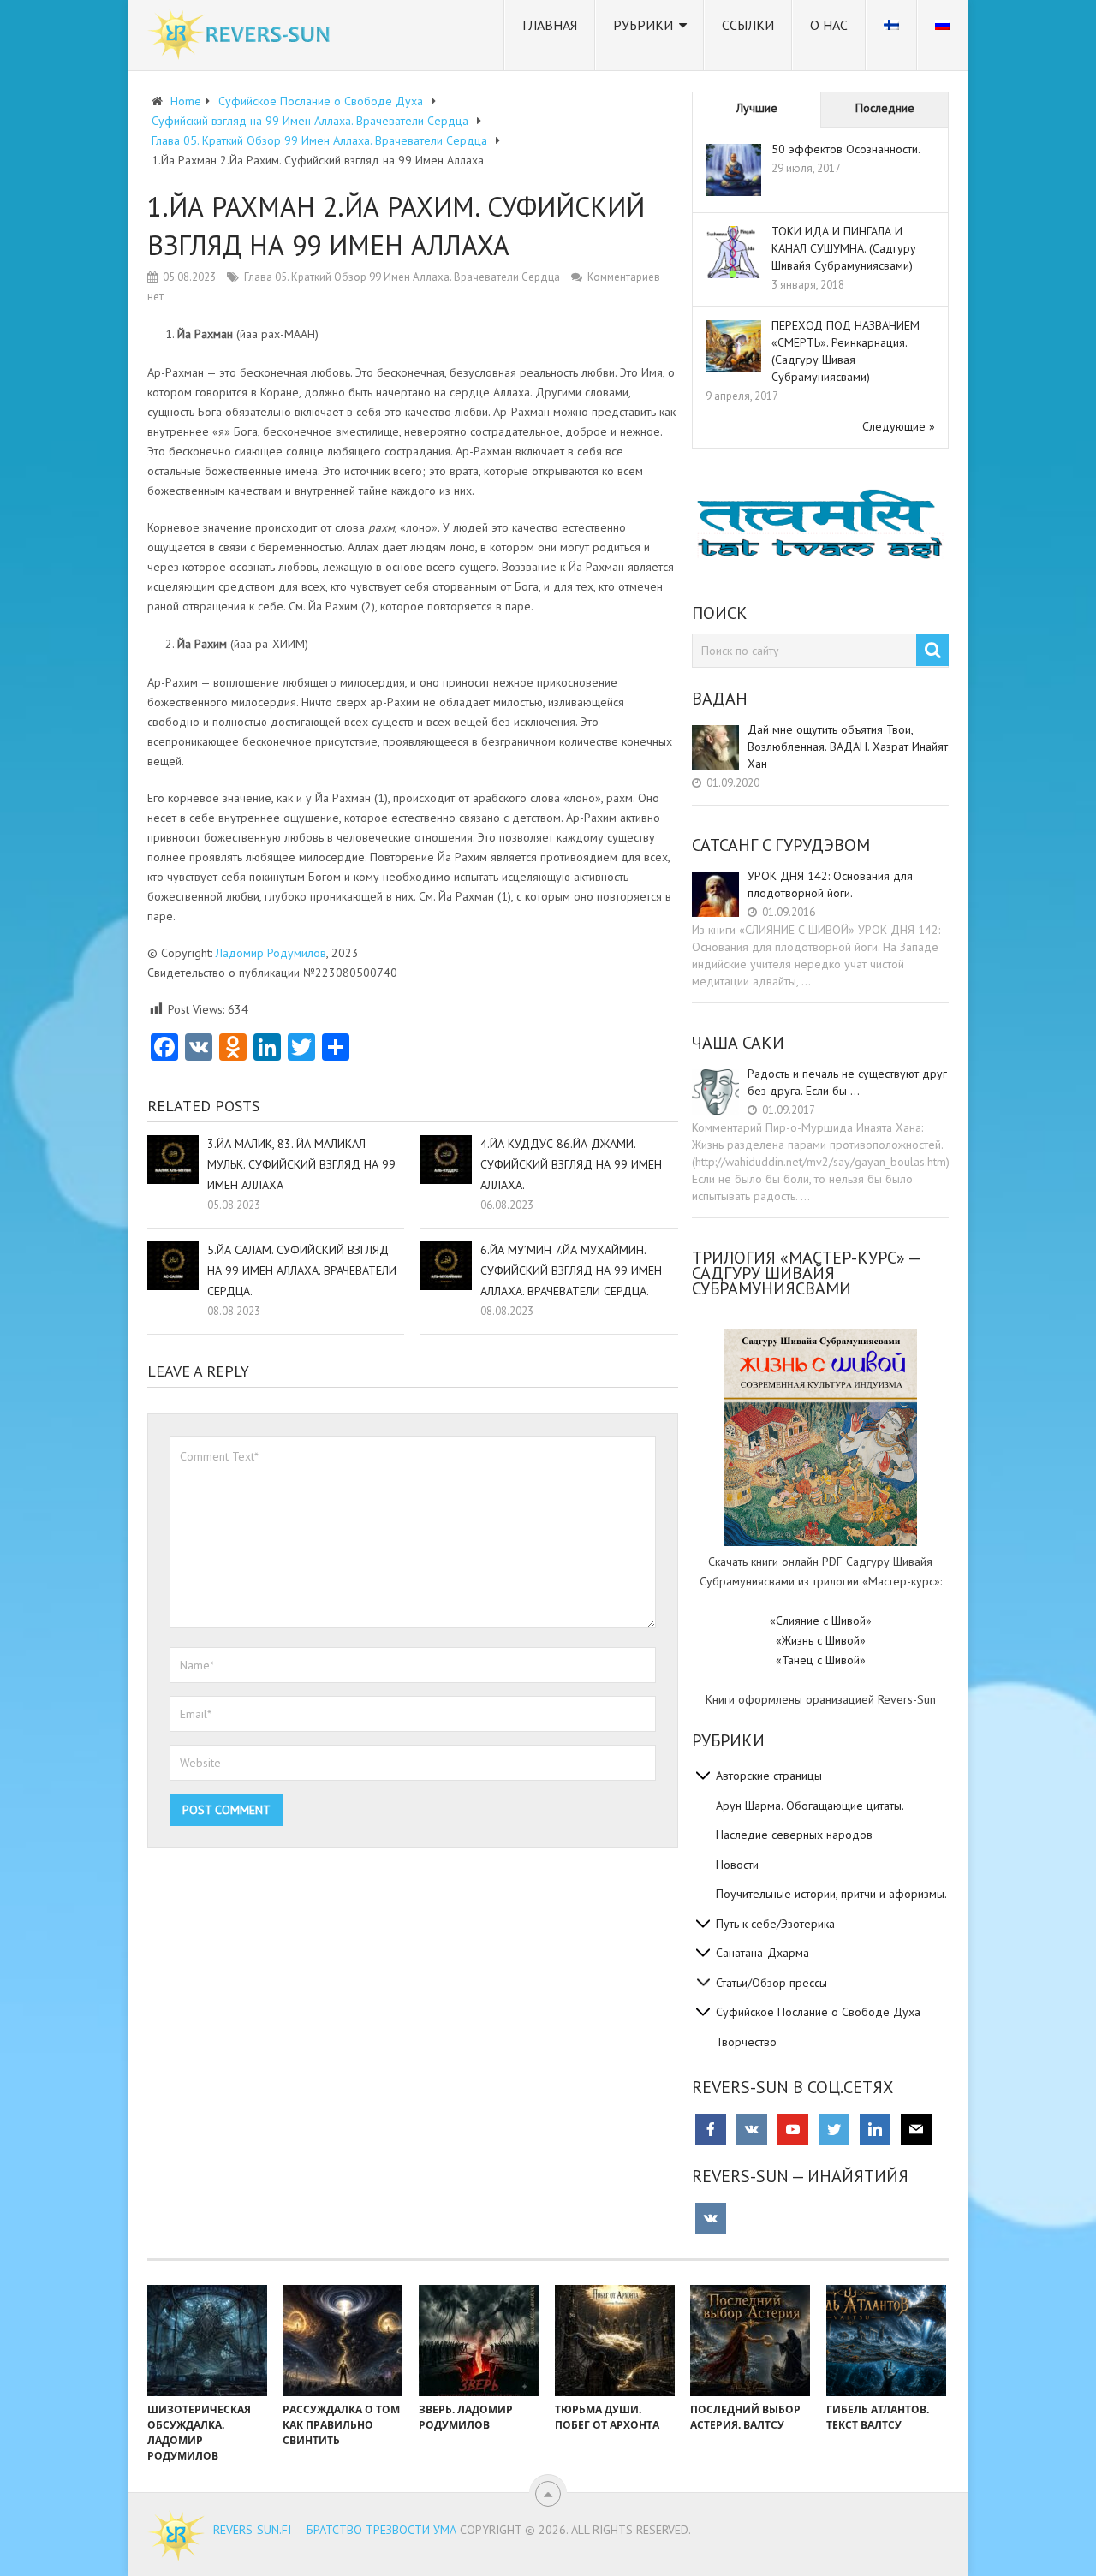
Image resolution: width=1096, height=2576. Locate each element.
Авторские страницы (769, 1776)
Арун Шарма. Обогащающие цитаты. (810, 1806)
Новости (737, 1865)
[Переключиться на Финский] (891, 35)
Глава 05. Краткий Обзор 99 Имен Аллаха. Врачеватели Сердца (402, 277)
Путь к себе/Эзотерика (775, 1924)
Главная (550, 25)
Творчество (746, 2042)
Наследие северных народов (794, 1835)
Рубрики (643, 25)
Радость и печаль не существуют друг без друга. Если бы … (847, 1082)
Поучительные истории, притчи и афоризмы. (831, 1894)
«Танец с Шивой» (821, 1660)
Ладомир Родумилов (271, 953)
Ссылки (748, 25)
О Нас (829, 25)
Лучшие (757, 108)
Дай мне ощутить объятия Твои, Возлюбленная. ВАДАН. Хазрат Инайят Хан (848, 747)
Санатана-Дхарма (762, 1953)
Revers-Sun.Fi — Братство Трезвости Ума (335, 2530)
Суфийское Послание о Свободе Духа (818, 2012)
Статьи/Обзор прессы (771, 1983)
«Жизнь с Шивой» (821, 1640)
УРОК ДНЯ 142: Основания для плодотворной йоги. (830, 884)
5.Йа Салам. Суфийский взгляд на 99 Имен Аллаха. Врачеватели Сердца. (302, 1270)
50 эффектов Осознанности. (846, 149)
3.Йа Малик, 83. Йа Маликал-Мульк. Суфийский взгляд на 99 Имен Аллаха (301, 1164)
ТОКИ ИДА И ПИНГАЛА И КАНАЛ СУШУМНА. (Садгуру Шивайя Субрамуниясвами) (844, 248)
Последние (885, 108)
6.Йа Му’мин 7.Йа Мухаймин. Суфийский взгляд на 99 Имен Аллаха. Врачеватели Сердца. (571, 1270)
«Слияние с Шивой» (821, 1621)
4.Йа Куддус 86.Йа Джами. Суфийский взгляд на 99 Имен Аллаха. (571, 1164)
